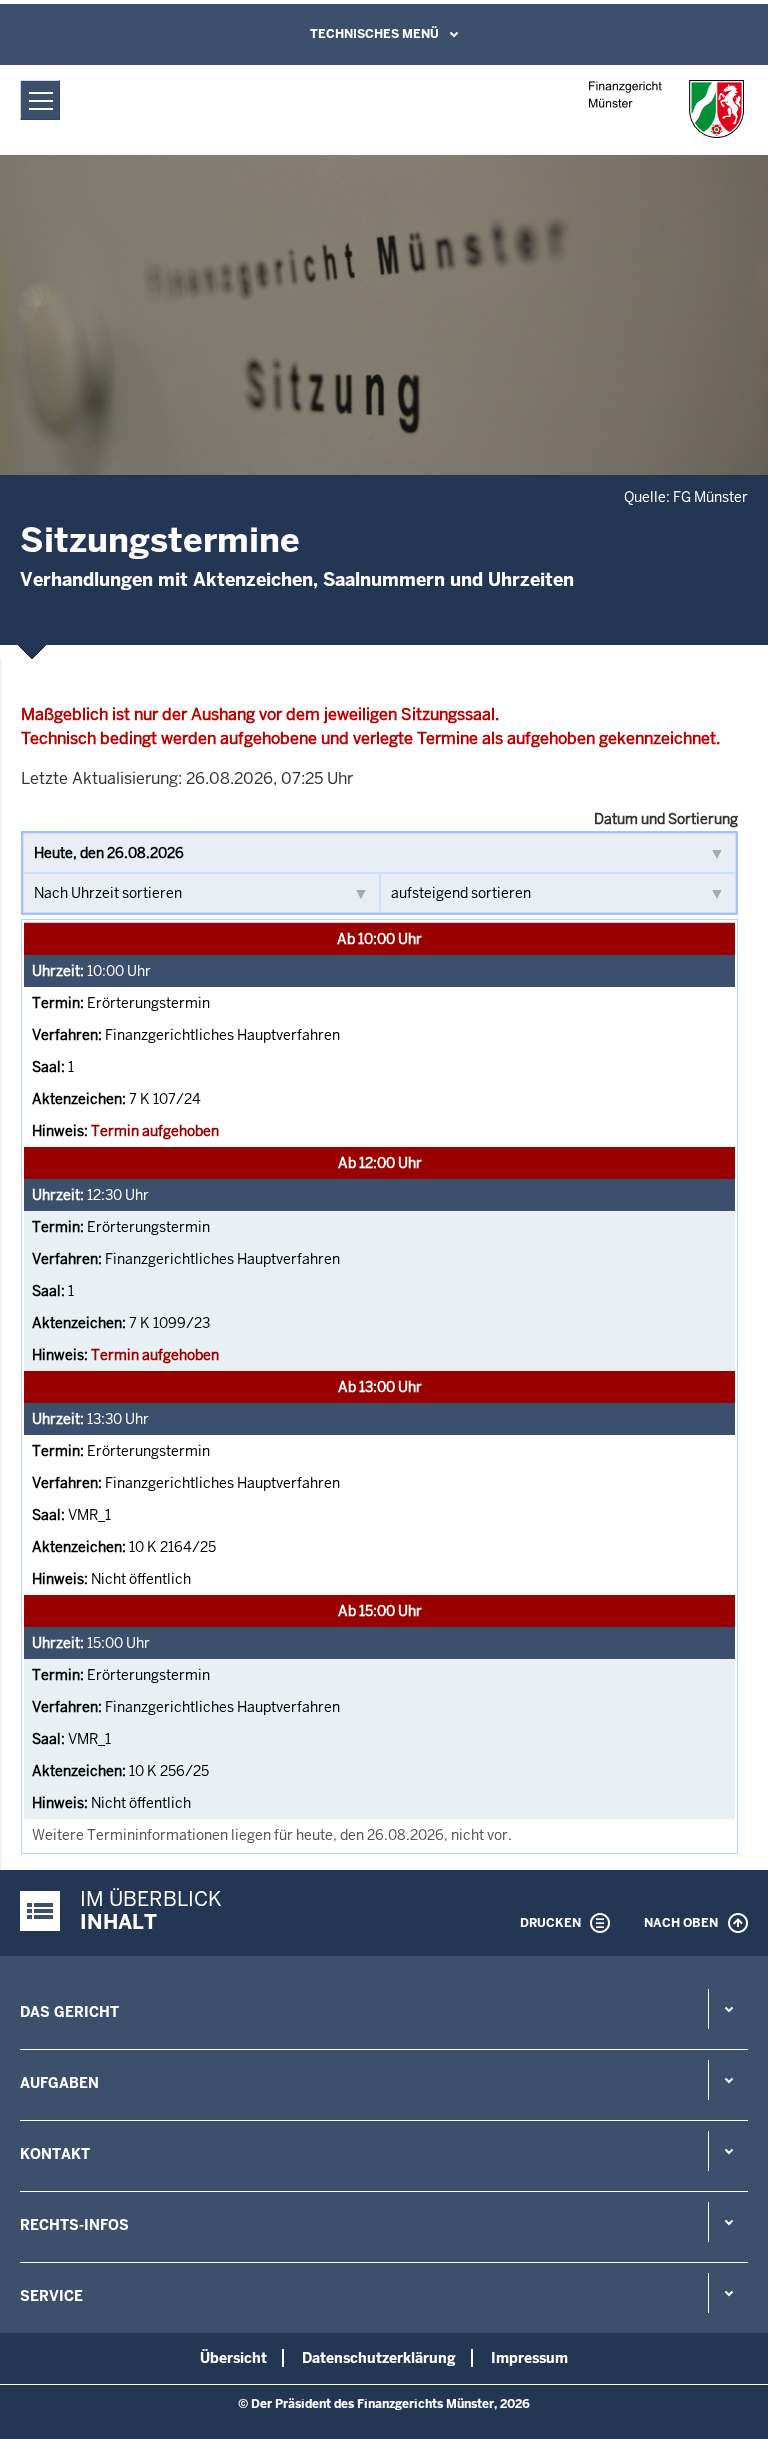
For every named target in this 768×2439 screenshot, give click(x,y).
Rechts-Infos (74, 2225)
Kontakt (55, 2154)
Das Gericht (69, 2012)
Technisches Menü (374, 34)
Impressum (529, 2358)
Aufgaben (59, 2083)
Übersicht (233, 2358)
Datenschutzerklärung (379, 2358)
